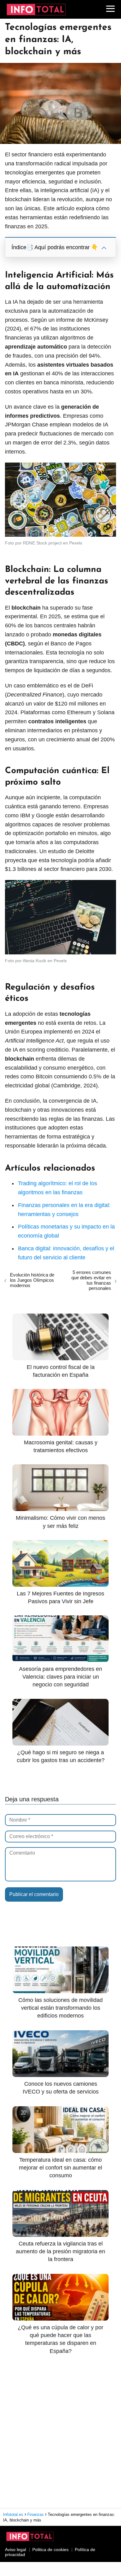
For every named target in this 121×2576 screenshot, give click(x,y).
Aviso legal (16, 2550)
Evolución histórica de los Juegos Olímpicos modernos (32, 1280)
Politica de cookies (50, 2550)
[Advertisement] (60, 2431)
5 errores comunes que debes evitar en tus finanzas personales (91, 1280)
